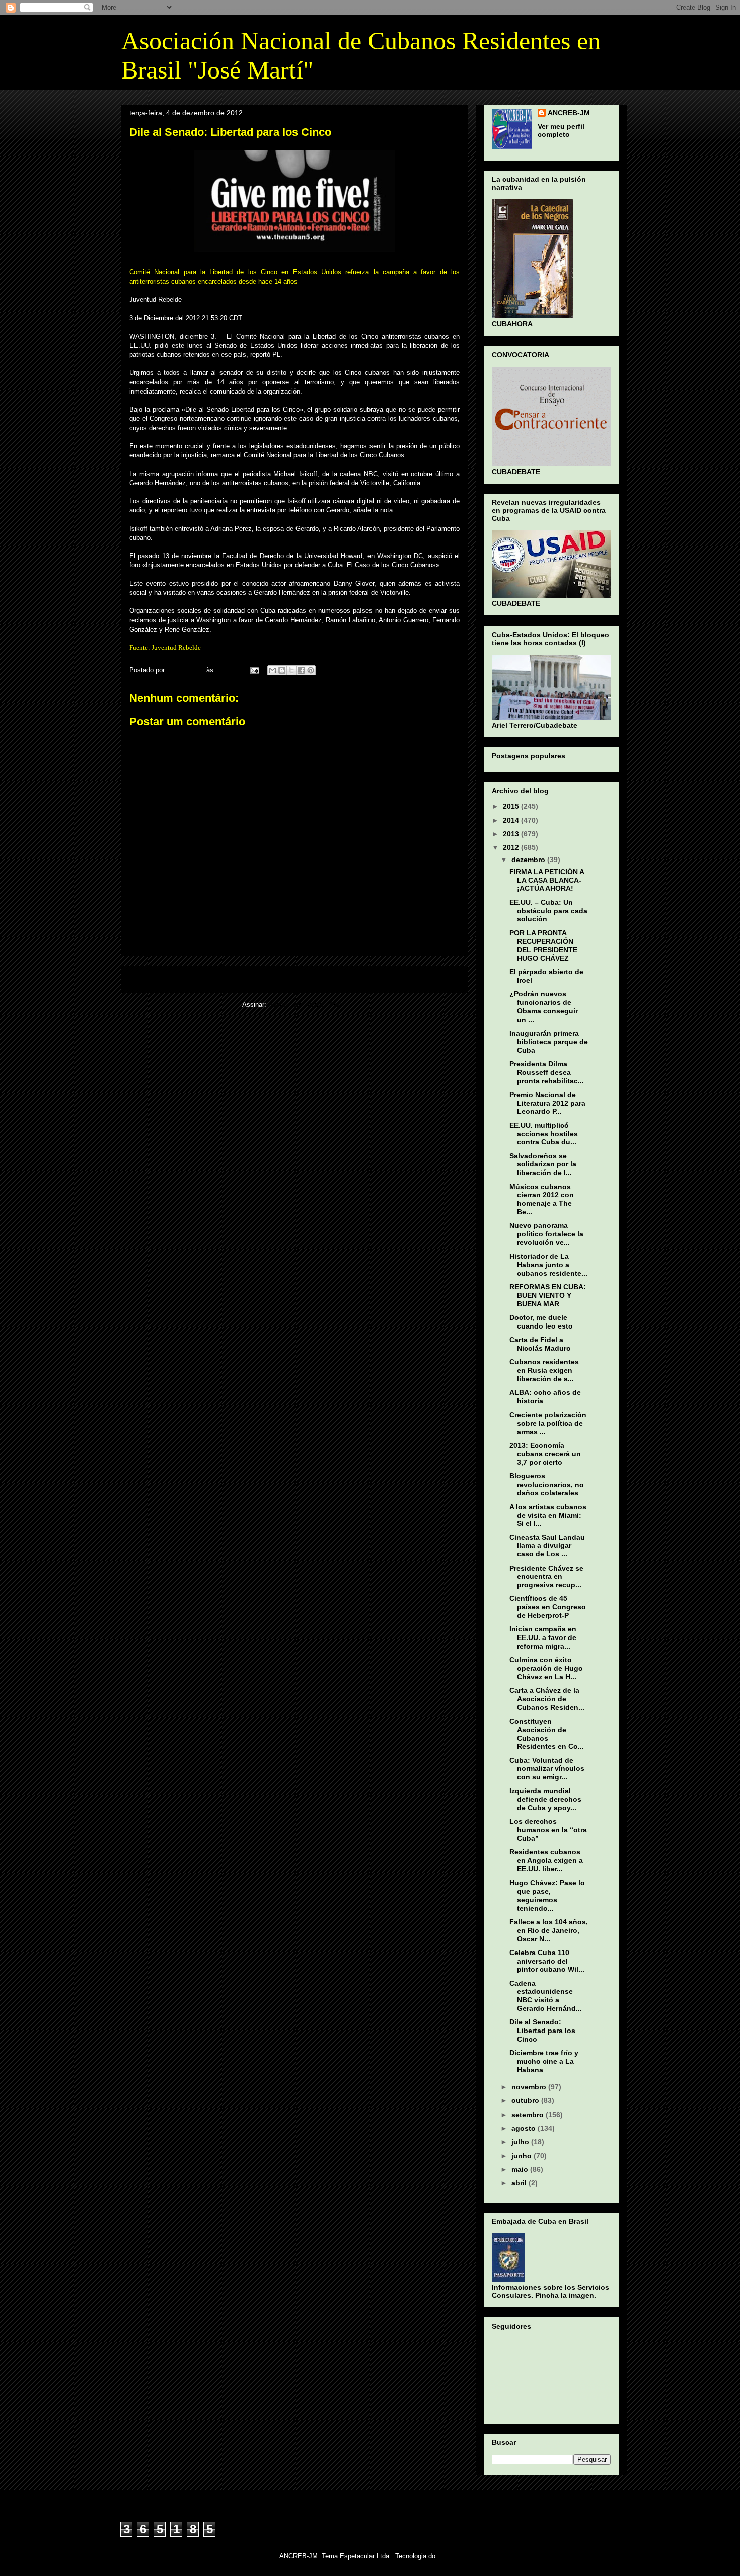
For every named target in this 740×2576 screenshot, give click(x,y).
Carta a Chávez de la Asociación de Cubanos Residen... (547, 1699)
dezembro (529, 860)
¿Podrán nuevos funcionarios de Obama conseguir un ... (544, 1006)
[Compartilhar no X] (291, 670)
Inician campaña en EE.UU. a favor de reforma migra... (543, 1637)
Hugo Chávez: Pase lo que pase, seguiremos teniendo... (547, 1895)
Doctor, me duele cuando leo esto (541, 1322)
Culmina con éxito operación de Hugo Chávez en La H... (546, 1668)
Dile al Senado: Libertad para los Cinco (542, 2031)
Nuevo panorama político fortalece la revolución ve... (546, 1234)
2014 (512, 820)
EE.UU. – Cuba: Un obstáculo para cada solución (548, 911)
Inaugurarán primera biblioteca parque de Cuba (549, 1042)
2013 (512, 834)
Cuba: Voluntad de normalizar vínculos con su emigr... (547, 1769)
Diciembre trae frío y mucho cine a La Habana (544, 2061)
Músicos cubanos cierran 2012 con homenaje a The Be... (542, 1199)
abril (520, 2183)
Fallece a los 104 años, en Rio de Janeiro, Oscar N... (549, 1930)
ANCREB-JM (569, 113)
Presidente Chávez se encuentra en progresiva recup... (546, 1577)
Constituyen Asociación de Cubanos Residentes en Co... (547, 1734)
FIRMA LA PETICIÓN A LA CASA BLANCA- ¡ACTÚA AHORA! (547, 880)
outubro (526, 2100)
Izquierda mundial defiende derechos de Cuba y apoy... (545, 1800)
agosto (525, 2128)
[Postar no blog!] (282, 670)
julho (521, 2142)
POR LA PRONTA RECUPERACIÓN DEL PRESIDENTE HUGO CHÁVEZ (543, 946)
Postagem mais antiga (420, 979)
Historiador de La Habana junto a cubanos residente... (548, 1265)
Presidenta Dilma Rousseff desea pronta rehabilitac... (547, 1072)
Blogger (448, 2556)
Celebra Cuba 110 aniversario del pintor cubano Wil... (547, 1961)
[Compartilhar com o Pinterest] (311, 670)
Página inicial (297, 979)
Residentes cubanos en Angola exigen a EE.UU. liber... (546, 1860)
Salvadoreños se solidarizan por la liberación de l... (543, 1164)
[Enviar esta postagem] (254, 670)
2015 (512, 806)
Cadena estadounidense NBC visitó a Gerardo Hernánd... (546, 1996)
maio (521, 2169)
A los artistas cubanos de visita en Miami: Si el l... (548, 1515)
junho (523, 2156)
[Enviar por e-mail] (272, 670)
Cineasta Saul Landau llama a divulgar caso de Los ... (547, 1546)
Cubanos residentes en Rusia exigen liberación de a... (544, 1370)
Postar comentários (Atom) (308, 1005)
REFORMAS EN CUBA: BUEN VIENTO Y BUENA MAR (548, 1295)
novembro (530, 2087)
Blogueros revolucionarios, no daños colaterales (547, 1485)
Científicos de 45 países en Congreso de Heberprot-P (548, 1607)
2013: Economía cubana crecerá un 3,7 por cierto (545, 1454)
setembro (529, 2115)
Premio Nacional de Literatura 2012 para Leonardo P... (547, 1103)
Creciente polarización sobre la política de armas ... (548, 1423)
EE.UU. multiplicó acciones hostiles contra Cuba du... (544, 1134)
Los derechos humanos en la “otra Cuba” (548, 1830)
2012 (512, 847)
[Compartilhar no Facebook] (301, 670)
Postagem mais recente (171, 979)
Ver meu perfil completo (561, 130)
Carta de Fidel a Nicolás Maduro (540, 1344)
